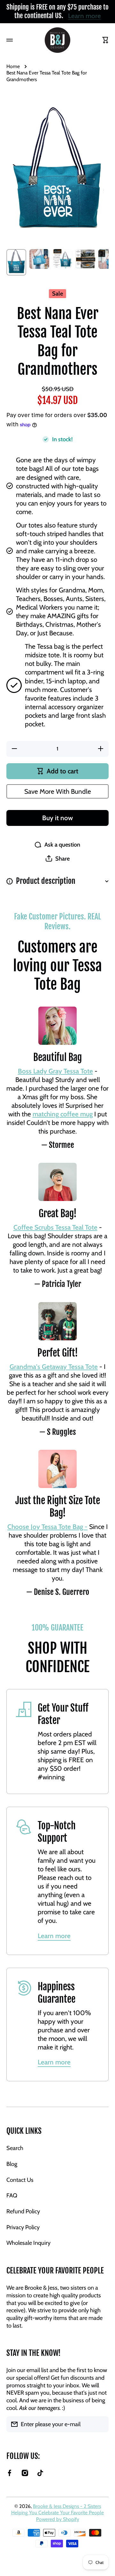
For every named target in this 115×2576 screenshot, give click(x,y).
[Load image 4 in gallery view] (85, 259)
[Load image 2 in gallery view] (39, 259)
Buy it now (57, 818)
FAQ (12, 2195)
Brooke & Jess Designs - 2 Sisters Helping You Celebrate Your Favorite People (57, 2509)
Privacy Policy (23, 2227)
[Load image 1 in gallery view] (16, 262)
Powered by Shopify (58, 2519)
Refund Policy (23, 2211)
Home (13, 66)
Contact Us (20, 2180)
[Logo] (57, 40)
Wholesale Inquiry (28, 2243)
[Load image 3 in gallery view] (62, 259)
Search (15, 2148)
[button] (58, 859)
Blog (12, 2164)
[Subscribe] (101, 2424)
